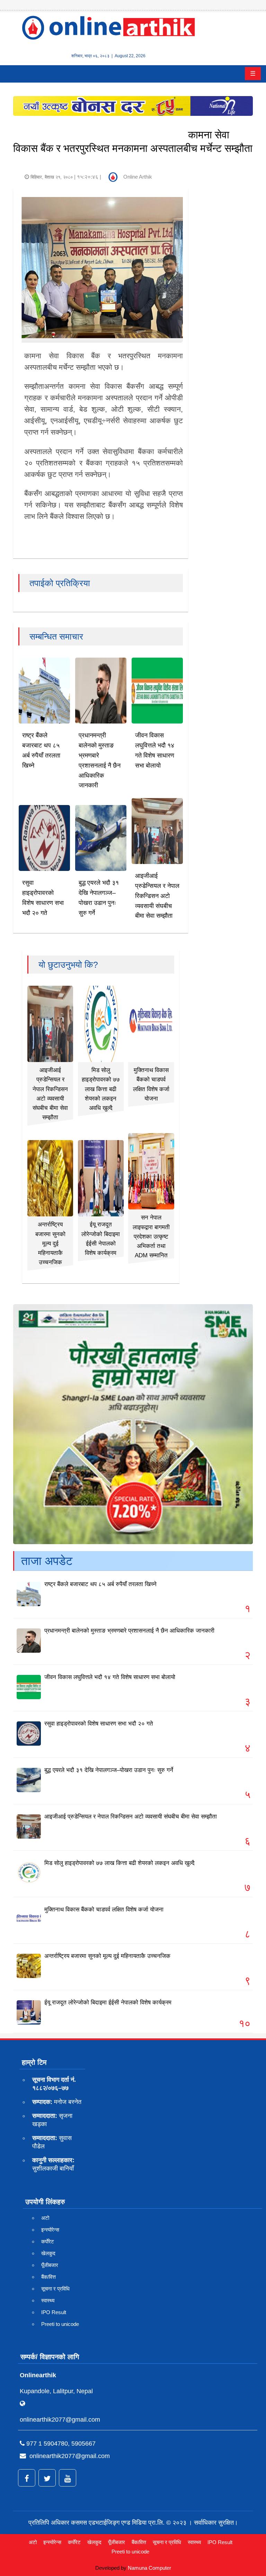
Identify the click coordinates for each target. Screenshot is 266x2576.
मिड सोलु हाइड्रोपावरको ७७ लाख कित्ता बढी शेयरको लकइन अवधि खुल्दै (101, 1089)
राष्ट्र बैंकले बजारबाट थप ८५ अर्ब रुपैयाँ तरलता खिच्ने (100, 1584)
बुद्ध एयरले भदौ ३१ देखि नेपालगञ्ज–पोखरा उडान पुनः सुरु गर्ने (109, 1770)
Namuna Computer (149, 2568)
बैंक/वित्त (48, 2277)
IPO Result (54, 2312)
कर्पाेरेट (48, 2241)
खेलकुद (48, 2253)
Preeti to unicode (60, 2324)
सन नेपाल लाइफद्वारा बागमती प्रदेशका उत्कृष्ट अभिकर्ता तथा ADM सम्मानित (151, 1236)
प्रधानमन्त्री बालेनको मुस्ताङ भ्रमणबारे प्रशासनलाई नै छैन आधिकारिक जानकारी (129, 1631)
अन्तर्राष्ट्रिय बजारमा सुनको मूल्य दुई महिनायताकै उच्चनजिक (50, 1243)
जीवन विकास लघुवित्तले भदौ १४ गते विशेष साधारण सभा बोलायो (110, 1677)
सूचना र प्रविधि (55, 2289)
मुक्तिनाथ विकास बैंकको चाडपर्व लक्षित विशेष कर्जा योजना (104, 1910)
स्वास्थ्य (48, 2300)
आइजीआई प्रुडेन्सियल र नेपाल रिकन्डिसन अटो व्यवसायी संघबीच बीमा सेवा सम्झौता (157, 896)
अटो (45, 2218)
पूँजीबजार (50, 2265)
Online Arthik (138, 177)
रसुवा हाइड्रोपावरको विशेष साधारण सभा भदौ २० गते (99, 1724)
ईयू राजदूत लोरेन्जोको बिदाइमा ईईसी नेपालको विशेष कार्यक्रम (108, 2002)
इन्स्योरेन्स (50, 2230)
